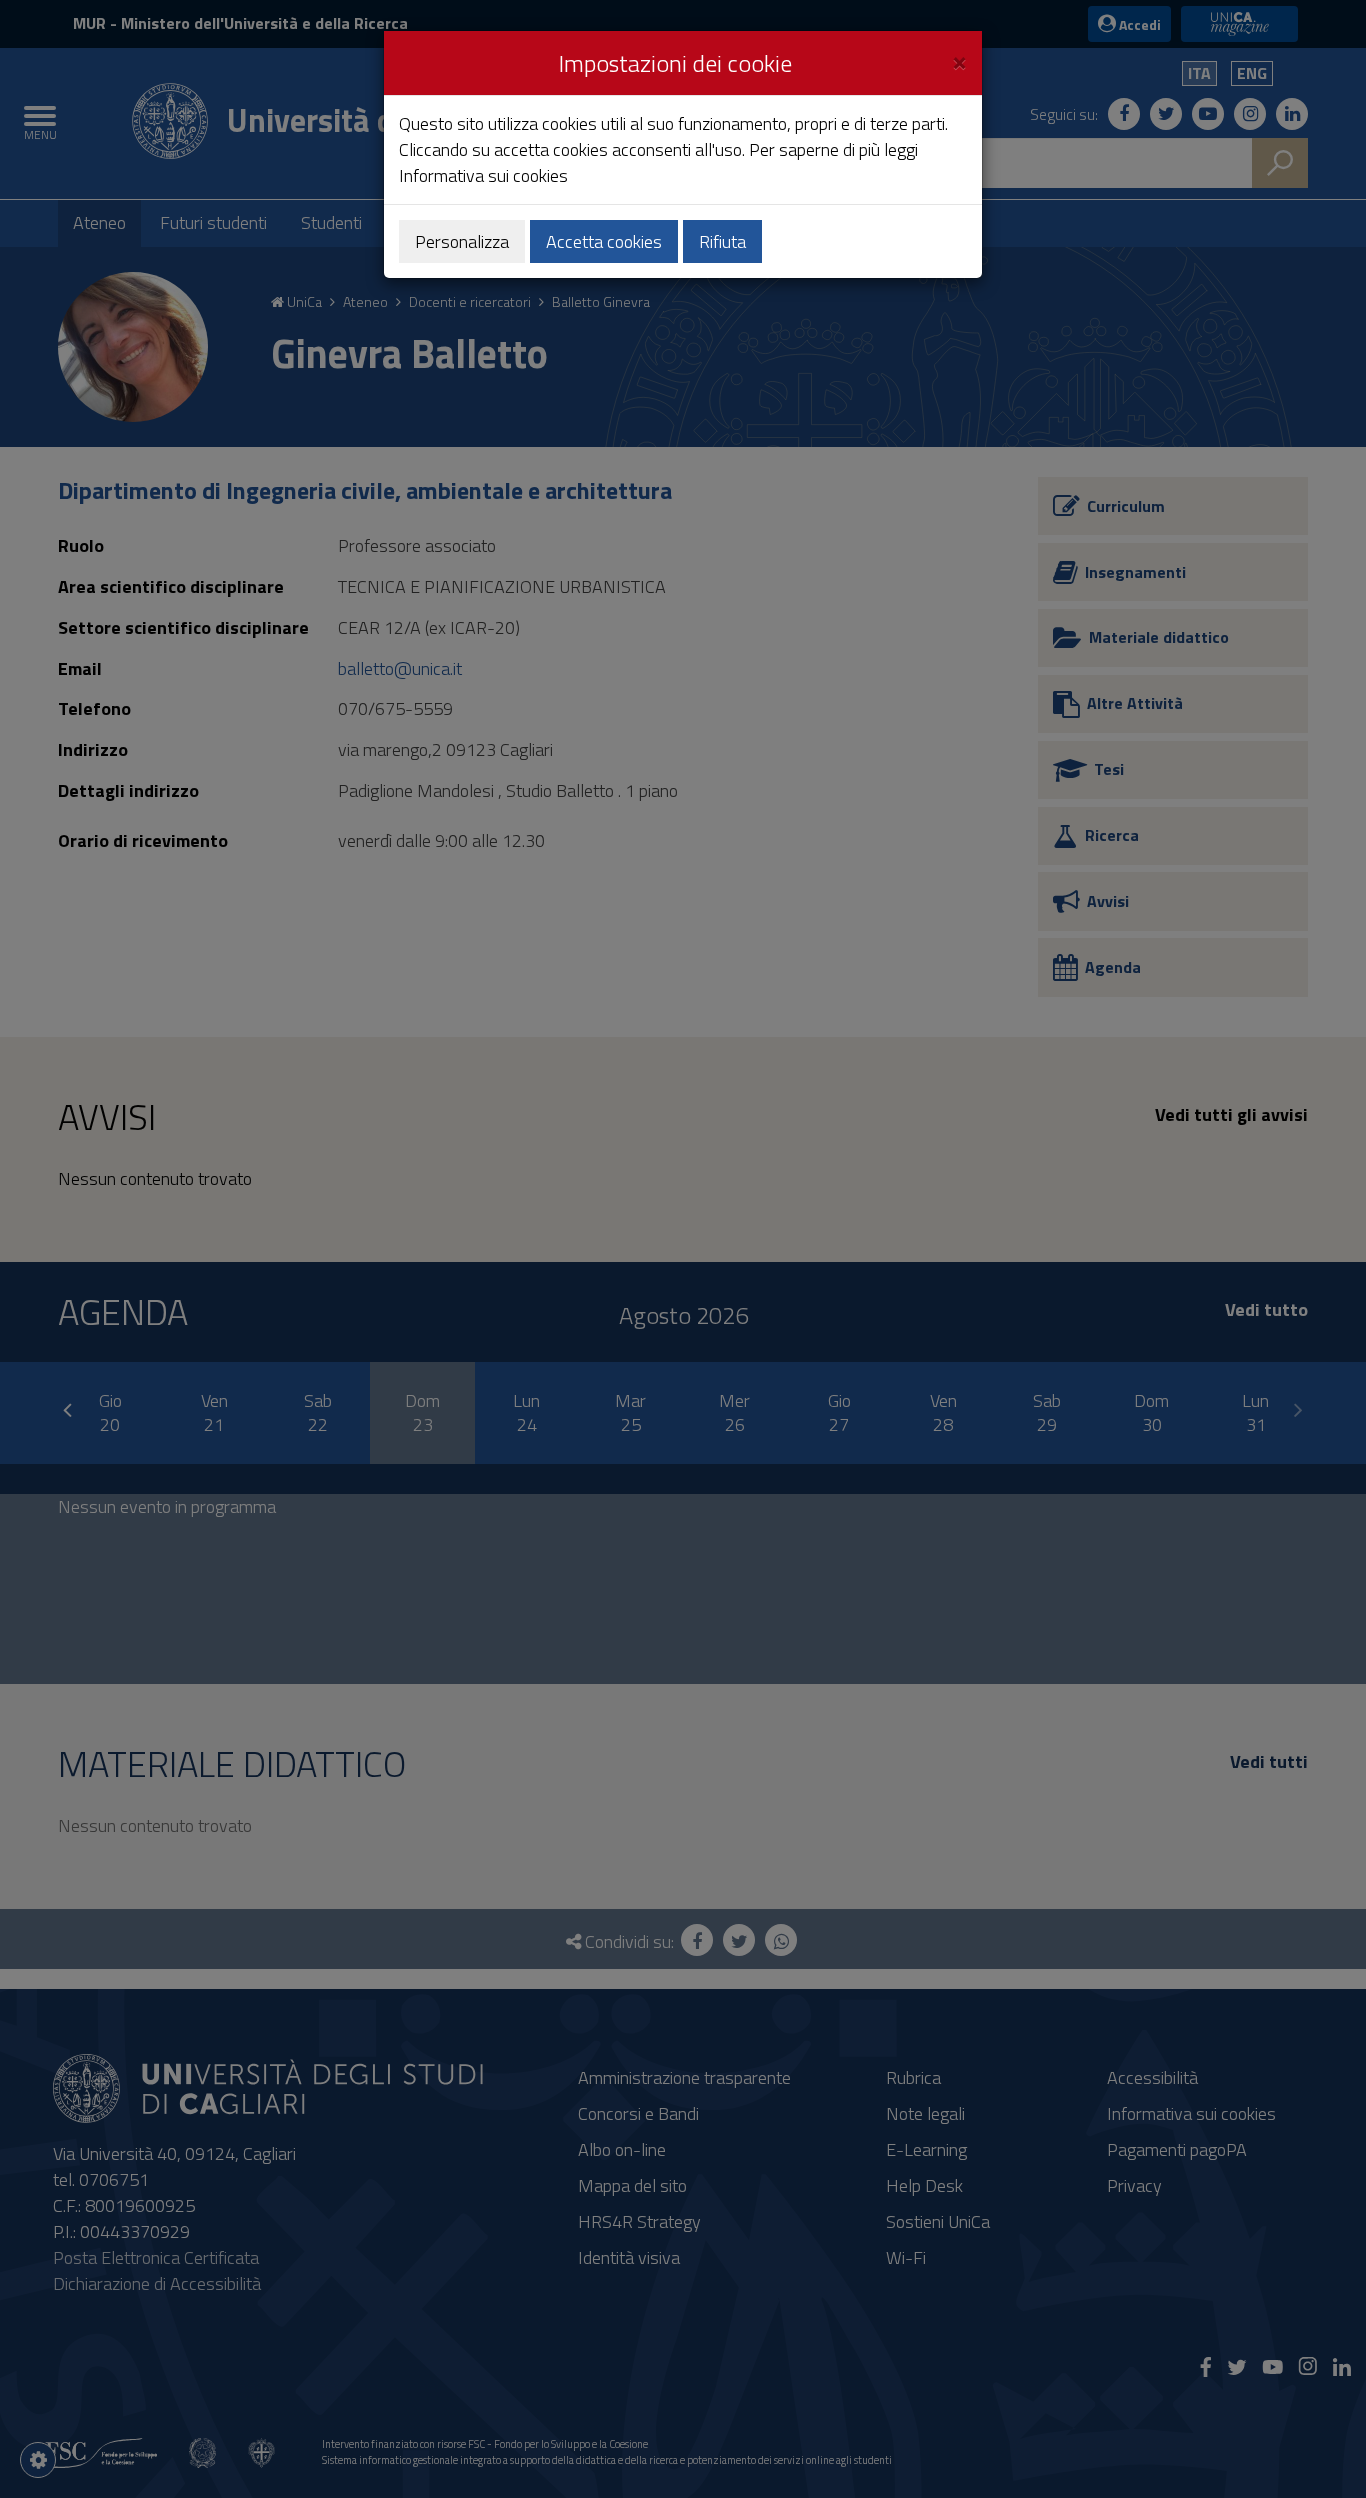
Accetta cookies (604, 241)
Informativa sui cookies (483, 175)
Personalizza (462, 241)
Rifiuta (722, 241)
